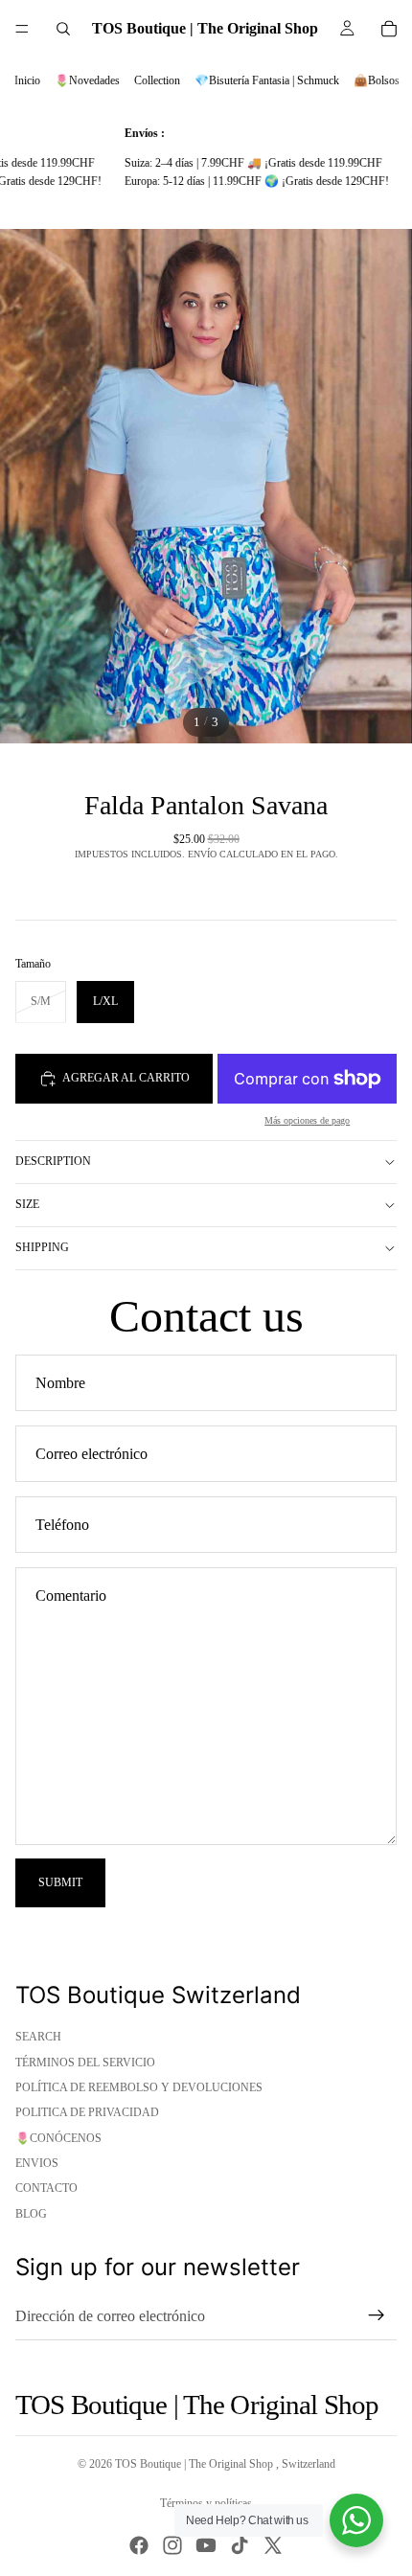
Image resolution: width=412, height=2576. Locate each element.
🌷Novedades (87, 80)
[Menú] (22, 29)
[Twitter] (273, 2545)
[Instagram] (172, 2545)
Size (27, 1204)
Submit (60, 1882)
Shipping (42, 1247)
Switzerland (309, 2464)
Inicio (27, 80)
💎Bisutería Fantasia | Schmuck (267, 80)
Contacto (46, 2188)
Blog (31, 2214)
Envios (37, 2163)
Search (38, 2037)
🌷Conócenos (58, 2138)
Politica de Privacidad (87, 2112)
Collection (157, 80)
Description (53, 1161)
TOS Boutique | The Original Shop (195, 2464)
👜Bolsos (377, 80)
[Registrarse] (377, 2315)
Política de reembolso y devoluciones (139, 2087)
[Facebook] (139, 2545)
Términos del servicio (85, 2063)
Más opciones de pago (307, 1120)
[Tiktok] (240, 2545)
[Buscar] (63, 29)
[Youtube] (206, 2545)
